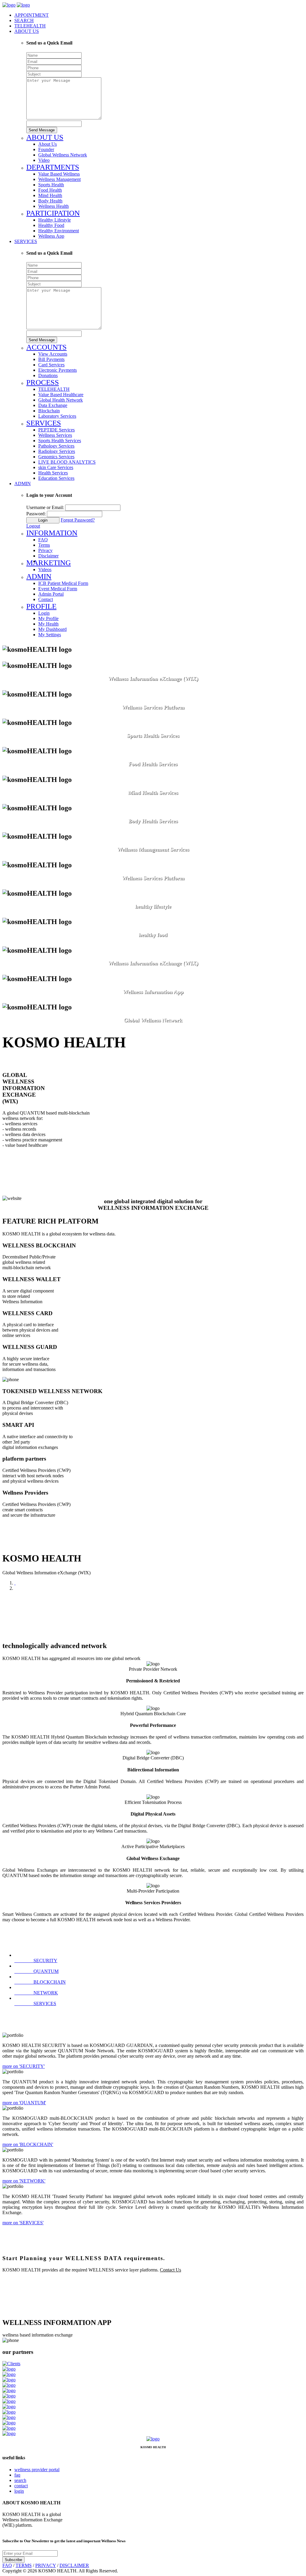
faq (17, 2475)
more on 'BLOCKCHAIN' (28, 2144)
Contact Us (170, 2270)
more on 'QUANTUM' (24, 2103)
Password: (36, 514)
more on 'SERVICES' (23, 2223)
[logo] (9, 5)
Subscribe (13, 2560)
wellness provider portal (37, 2470)
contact (21, 2486)
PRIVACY (46, 2565)
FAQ (7, 2565)
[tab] (36, 1961)
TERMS (24, 2565)
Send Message (42, 130)
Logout (33, 526)
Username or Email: (45, 507)
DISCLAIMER (74, 2565)
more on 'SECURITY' (24, 2066)
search (20, 2480)
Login (43, 520)
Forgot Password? (78, 520)
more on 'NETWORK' (24, 2181)
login (19, 2491)
